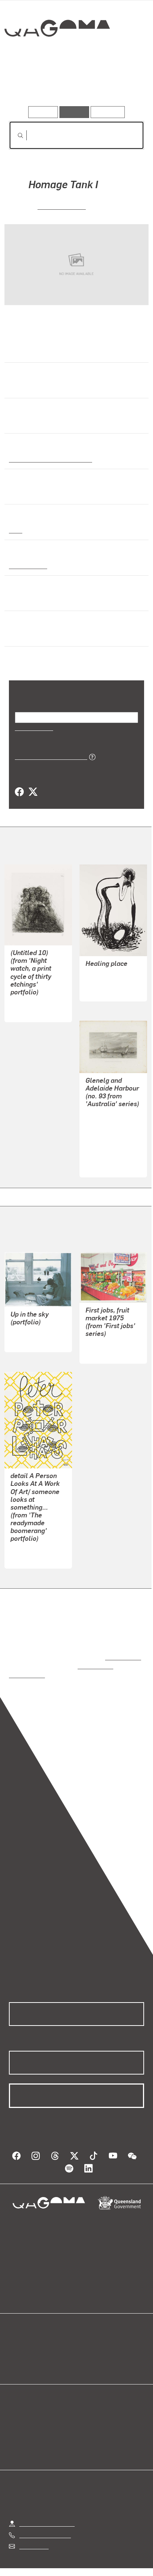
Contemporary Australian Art (49, 459)
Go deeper (121, 85)
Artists (74, 85)
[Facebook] (19, 792)
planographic (27, 565)
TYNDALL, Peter (32, 1541)
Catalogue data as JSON (48, 756)
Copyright (123, 2561)
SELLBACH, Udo (32, 1002)
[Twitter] (33, 792)
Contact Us (33, 2529)
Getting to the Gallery (47, 2506)
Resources (108, 112)
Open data (22, 2339)
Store (16, 2356)
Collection (57, 55)
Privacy (88, 2561)
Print (16, 530)
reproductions (122, 1649)
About (87, 2348)
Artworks (29, 85)
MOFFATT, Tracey (34, 1325)
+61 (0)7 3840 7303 (45, 2518)
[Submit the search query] (14, 135)
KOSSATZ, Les (62, 206)
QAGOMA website (32, 2348)
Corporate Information (82, 2570)
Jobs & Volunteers (43, 2561)
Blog (85, 2339)
